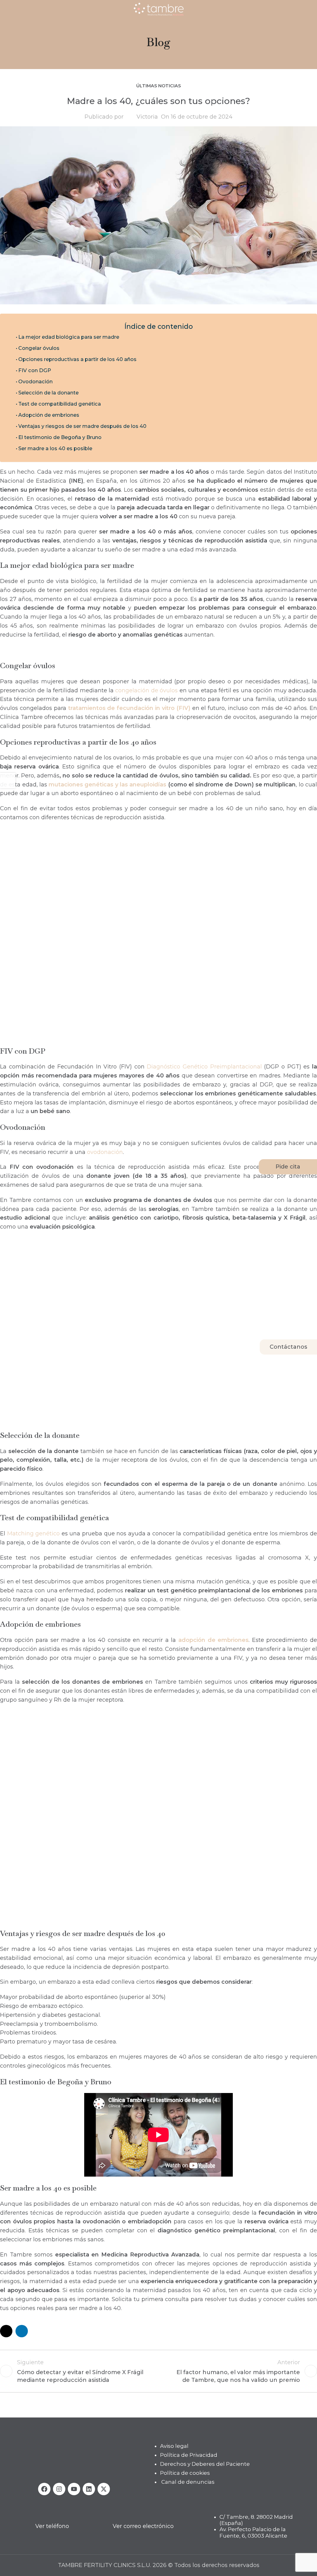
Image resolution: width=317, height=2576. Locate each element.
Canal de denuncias (188, 2482)
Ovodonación (35, 381)
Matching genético (34, 1534)
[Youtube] (74, 2489)
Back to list (159, 2371)
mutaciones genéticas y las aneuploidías (107, 785)
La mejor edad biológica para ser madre (69, 337)
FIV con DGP (35, 370)
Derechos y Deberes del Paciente (205, 2464)
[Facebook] (44, 2489)
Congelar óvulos (39, 348)
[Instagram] (59, 2489)
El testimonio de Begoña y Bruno (60, 437)
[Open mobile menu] (7, 9)
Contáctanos (288, 1347)
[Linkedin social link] (22, 2331)
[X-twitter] (104, 2489)
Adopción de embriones (49, 415)
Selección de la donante (48, 393)
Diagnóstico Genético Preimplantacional (204, 1067)
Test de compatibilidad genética (60, 404)
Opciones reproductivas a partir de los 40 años (77, 359)
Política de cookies (185, 2473)
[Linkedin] (89, 2489)
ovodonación (105, 1152)
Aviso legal (174, 2446)
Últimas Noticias (158, 86)
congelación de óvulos (146, 690)
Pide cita (288, 1167)
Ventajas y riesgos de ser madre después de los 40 (82, 426)
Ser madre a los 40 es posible (55, 448)
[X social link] (6, 2331)
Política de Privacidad (189, 2455)
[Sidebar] (8, 781)
